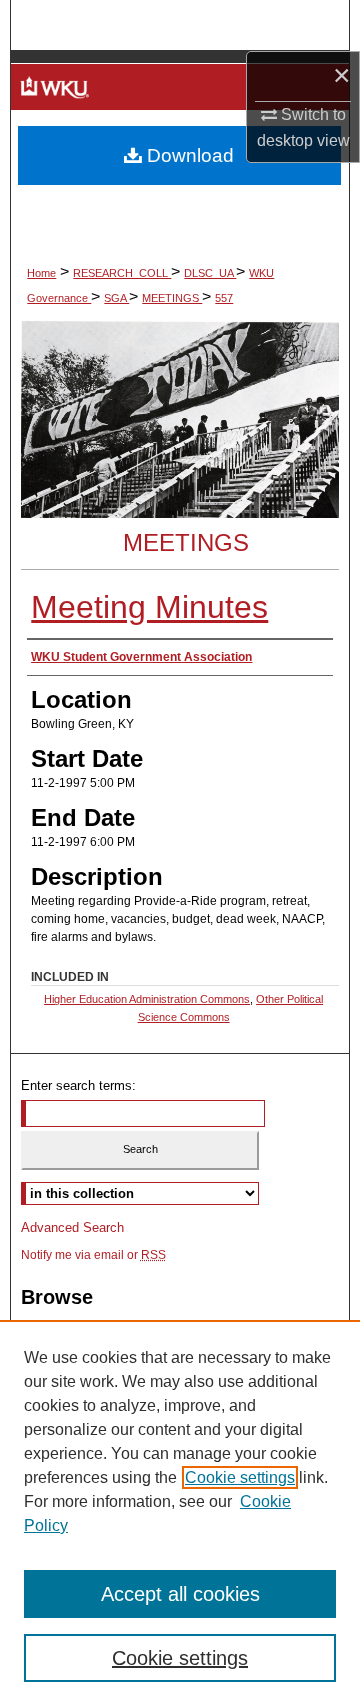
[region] (180, 1513)
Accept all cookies (180, 1594)
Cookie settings (240, 1477)
